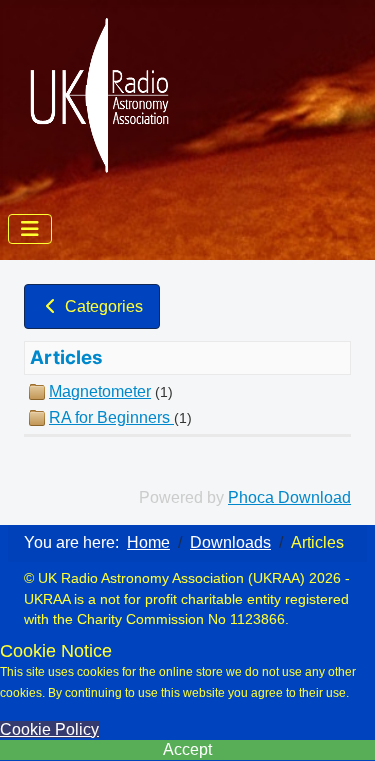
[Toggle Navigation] (30, 229)
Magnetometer (100, 391)
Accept (187, 749)
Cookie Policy (49, 729)
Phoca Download (289, 497)
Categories (102, 306)
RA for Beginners (111, 417)
